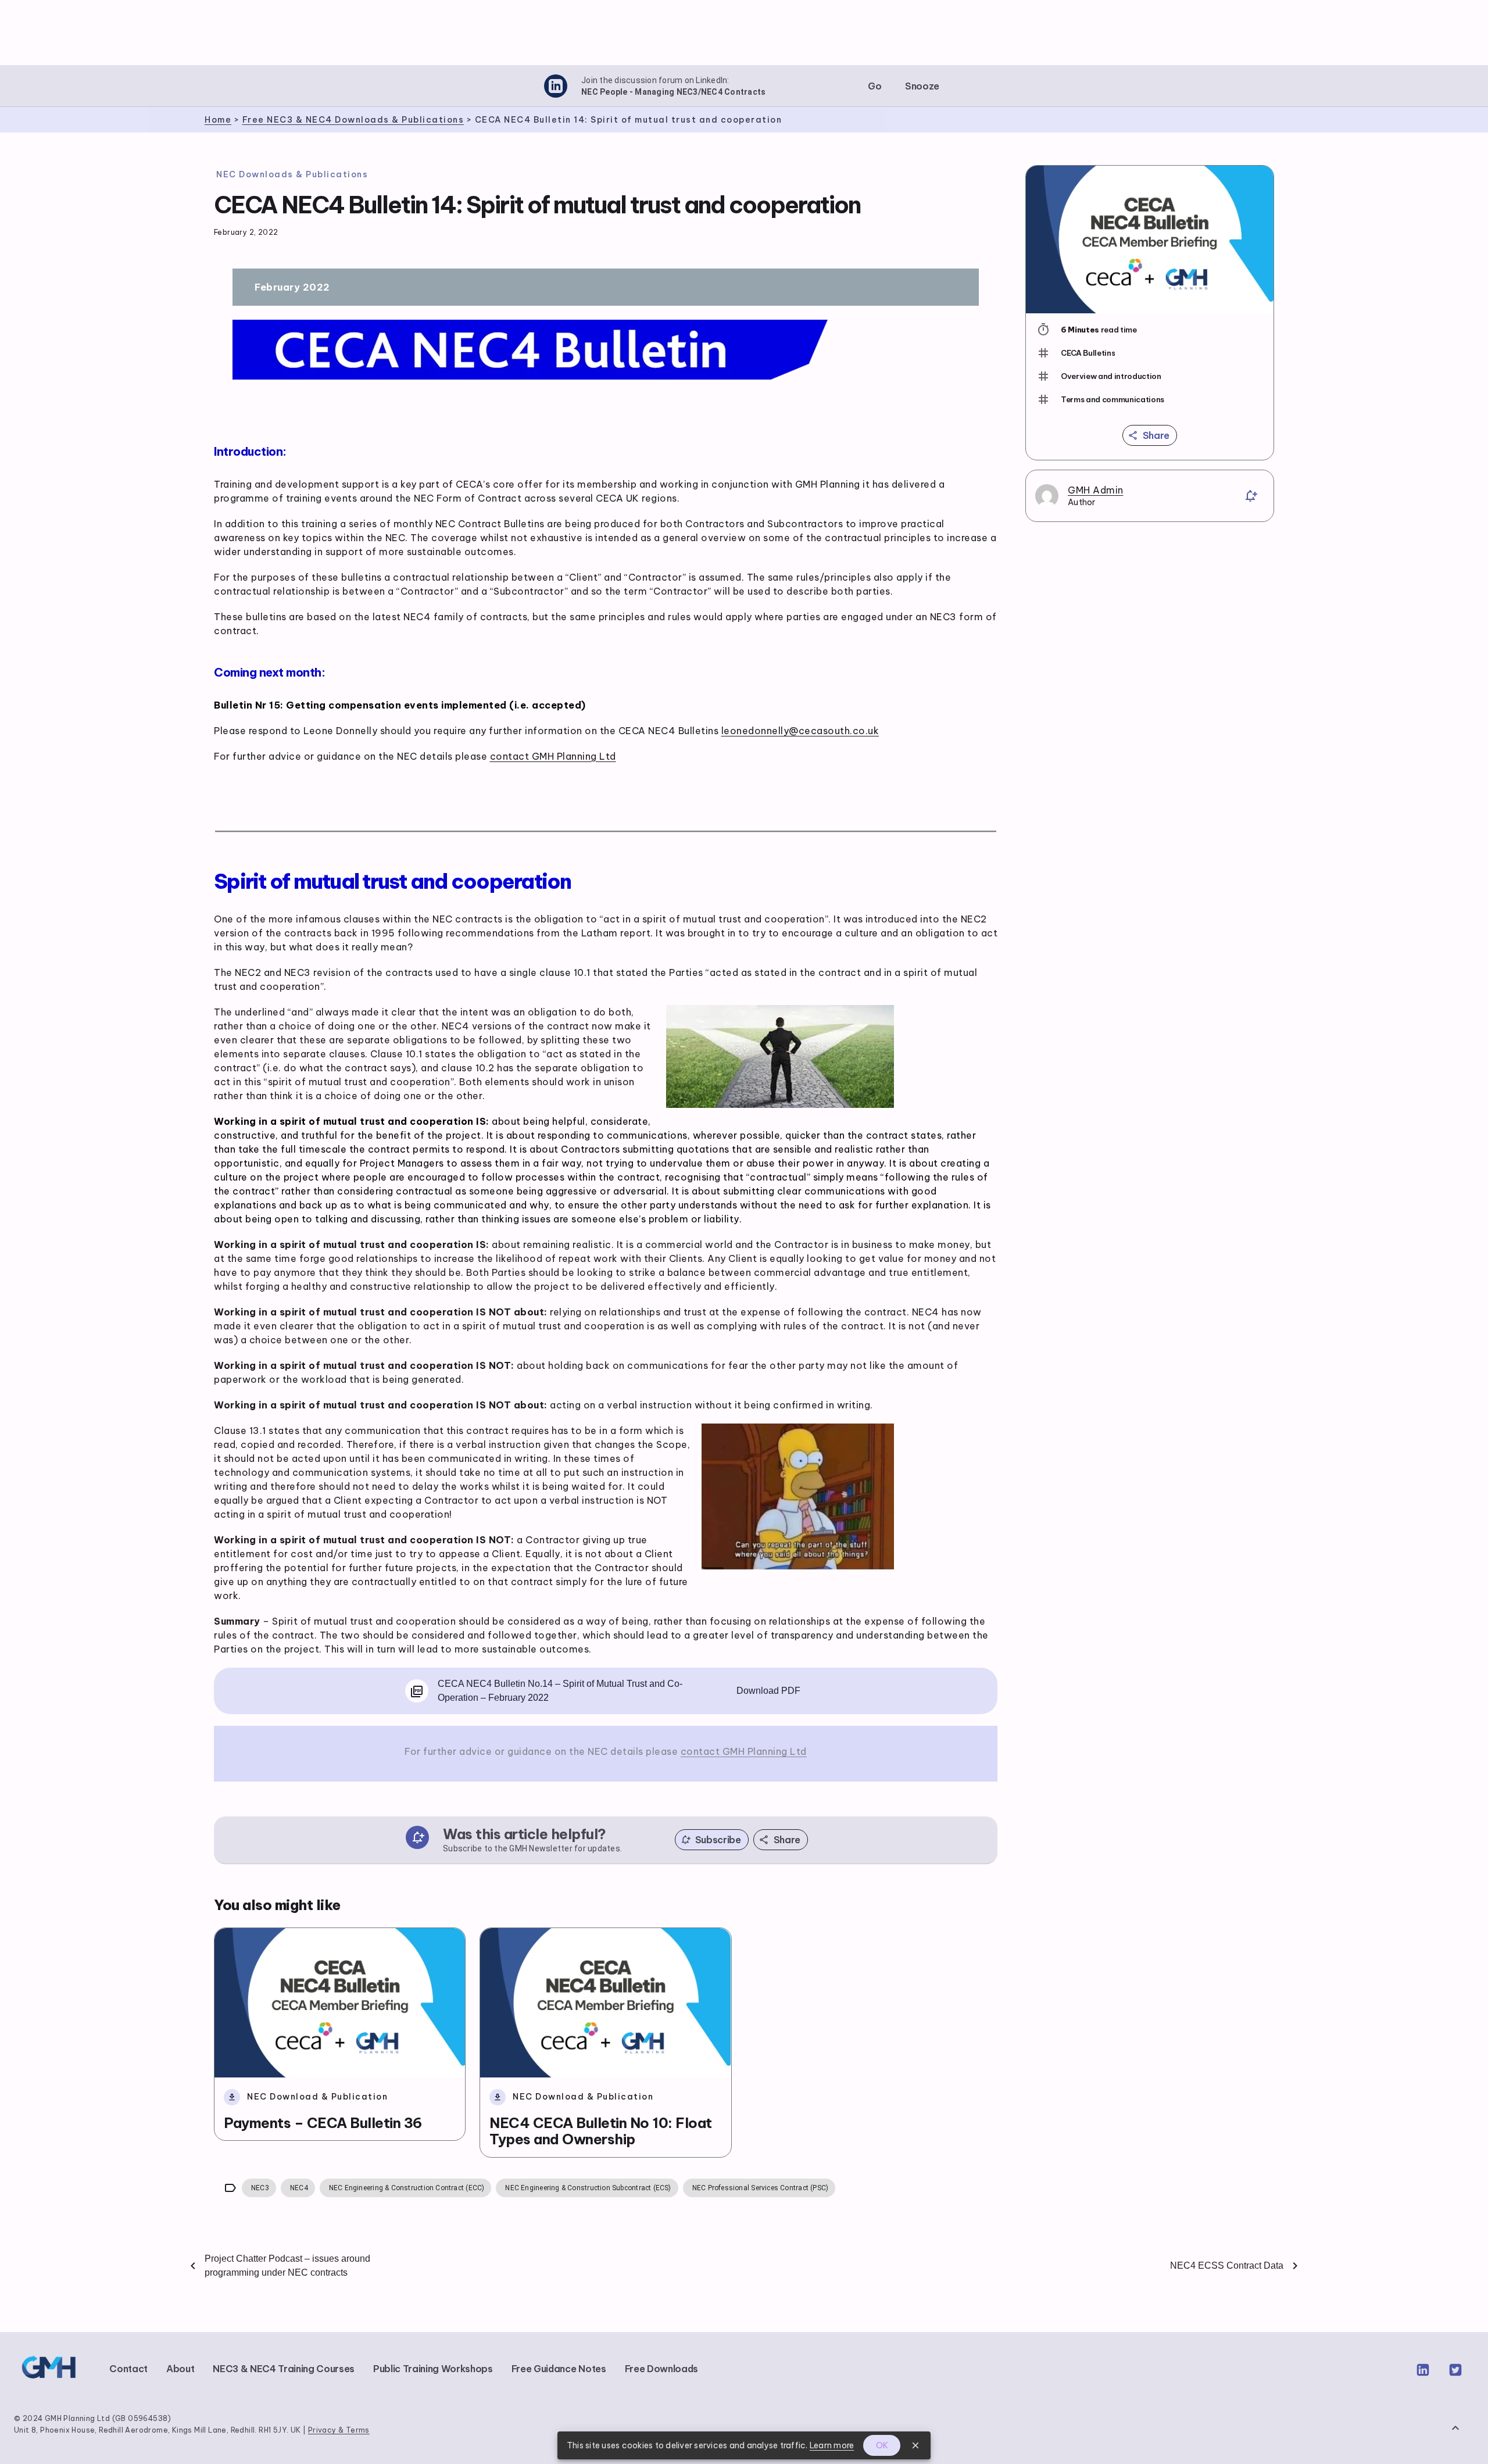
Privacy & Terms (339, 2430)
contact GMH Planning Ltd (553, 756)
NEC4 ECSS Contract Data (1227, 2265)
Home (218, 120)
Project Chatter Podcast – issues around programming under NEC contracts (287, 2265)
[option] (1150, 353)
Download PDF (768, 1691)
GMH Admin (1096, 490)
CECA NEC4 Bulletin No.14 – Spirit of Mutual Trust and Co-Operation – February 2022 (560, 1691)
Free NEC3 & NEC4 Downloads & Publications (353, 120)
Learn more (832, 2445)
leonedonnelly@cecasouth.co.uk (800, 731)
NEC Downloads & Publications (292, 174)
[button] (875, 86)
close (915, 2445)
